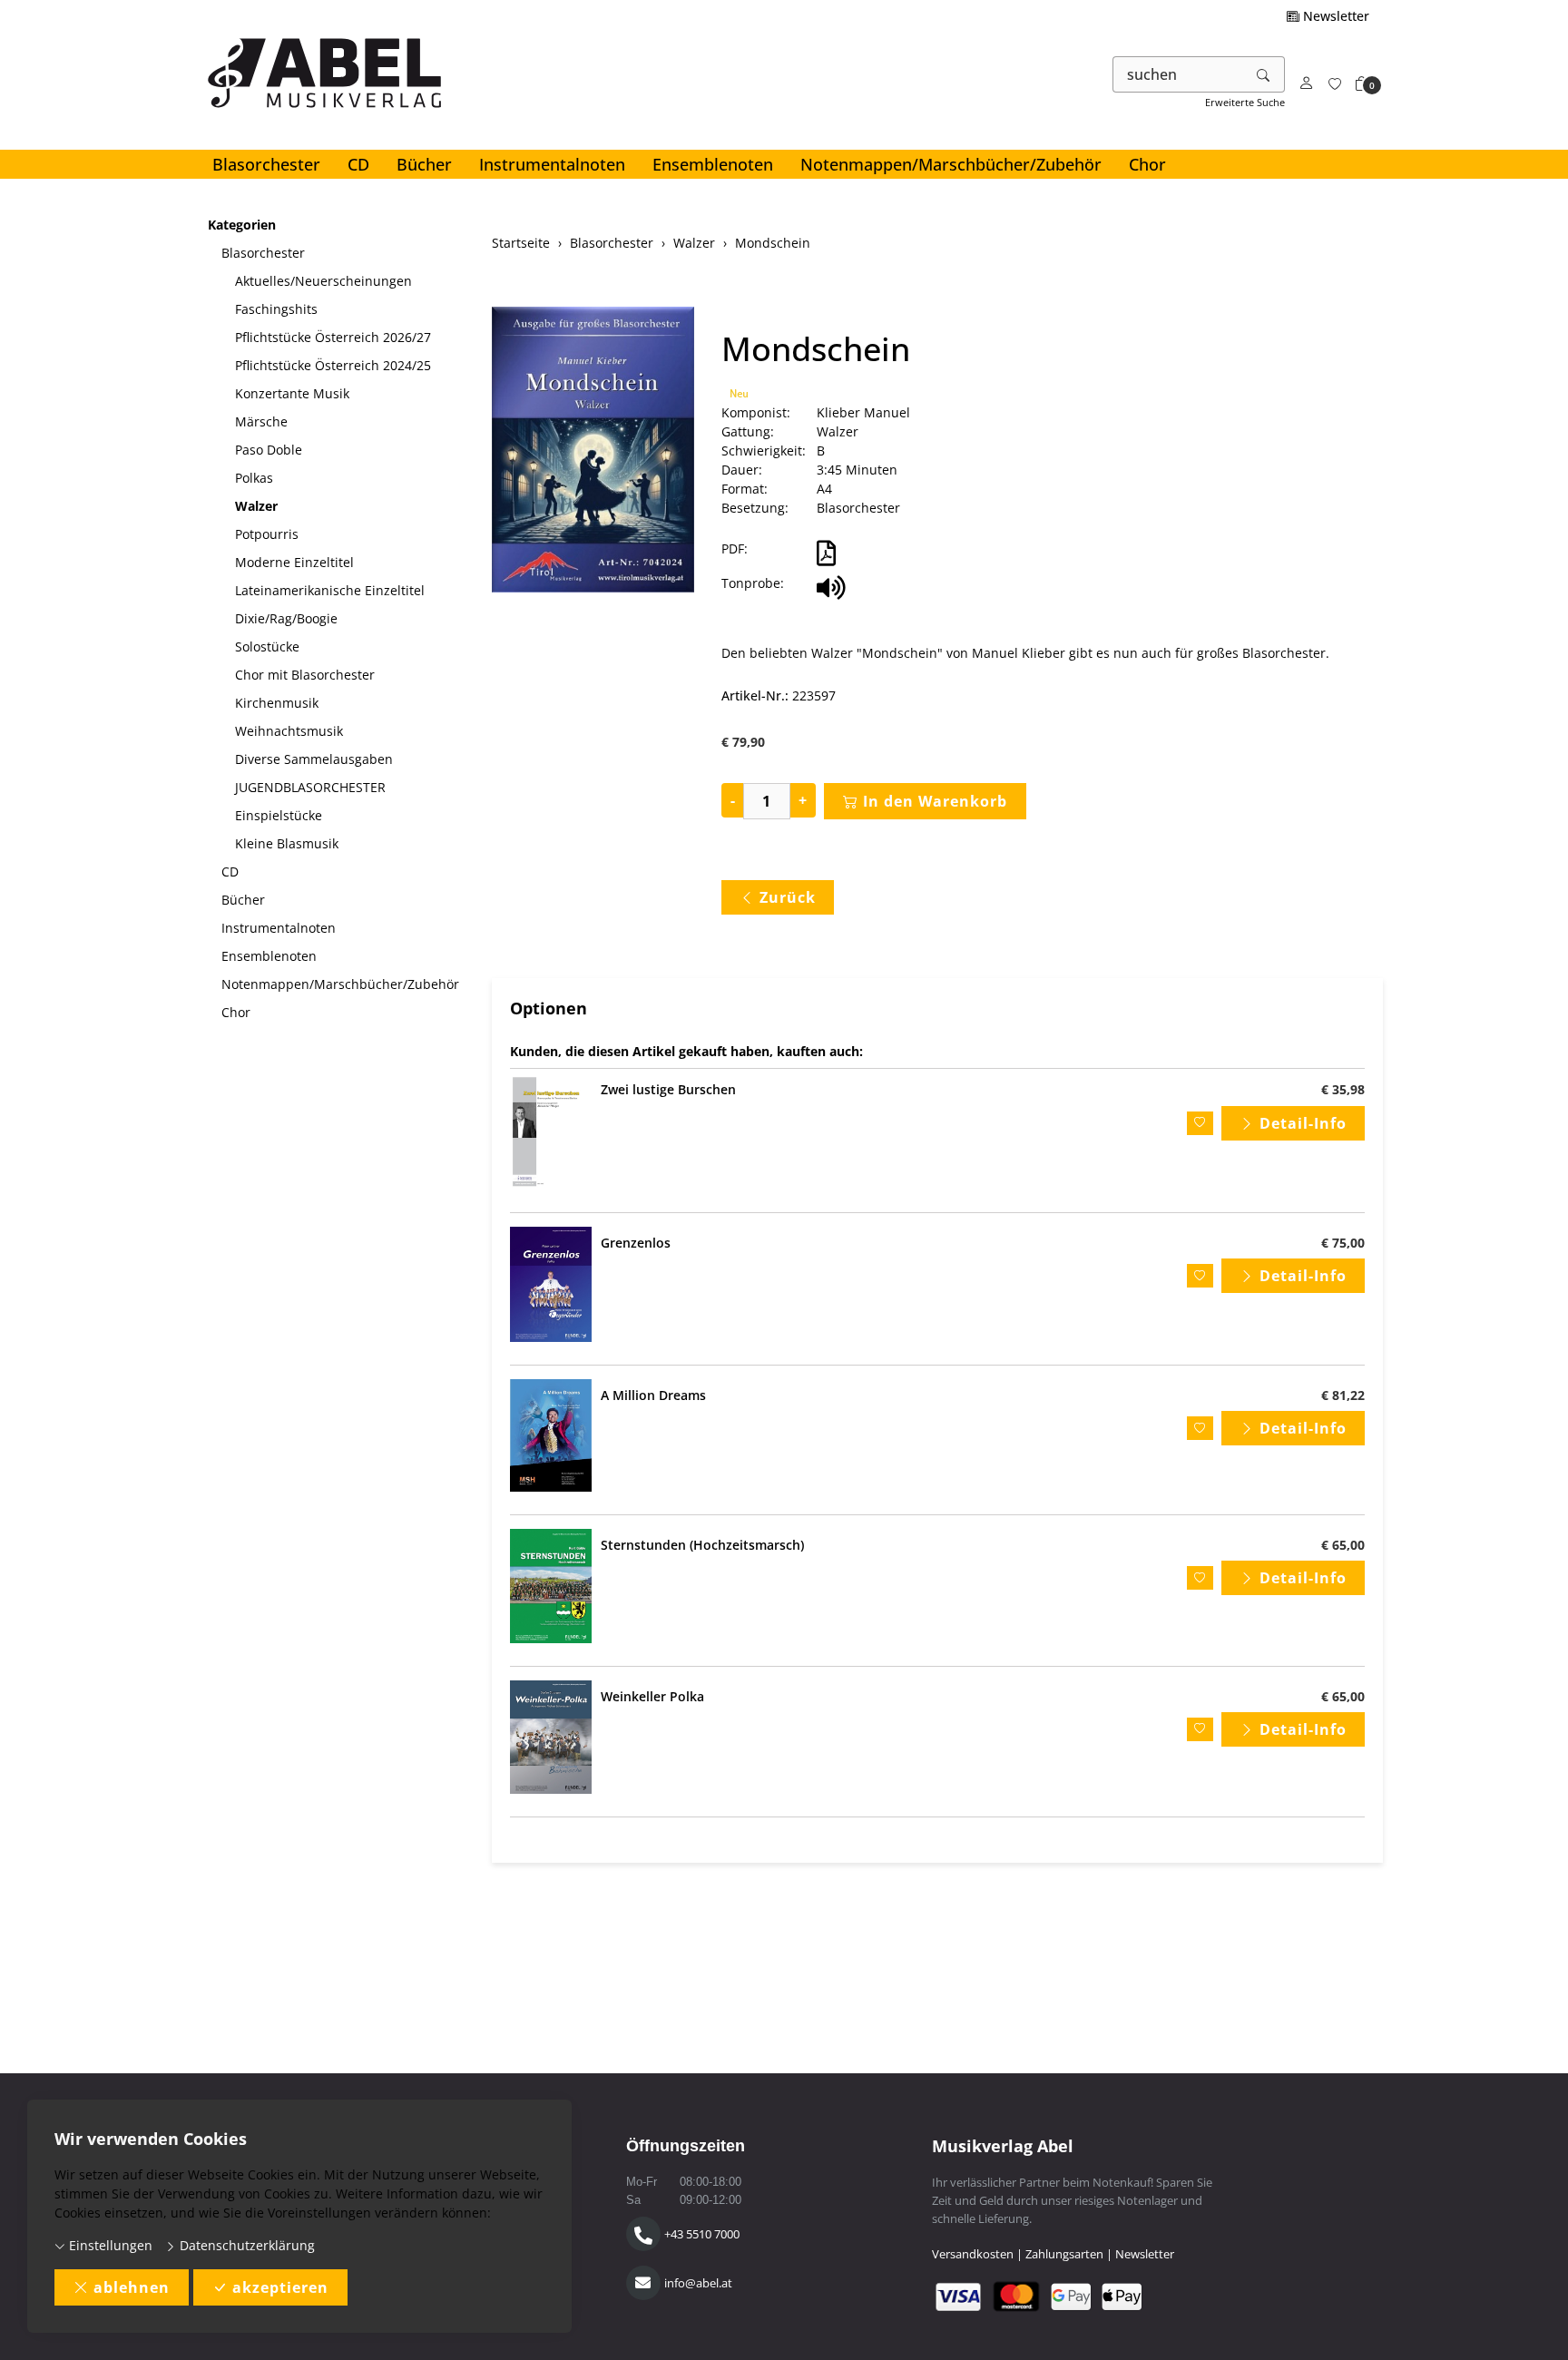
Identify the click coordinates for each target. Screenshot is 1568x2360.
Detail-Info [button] (1303, 1123)
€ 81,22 (1343, 1395)
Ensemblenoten (713, 164)
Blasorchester (266, 164)
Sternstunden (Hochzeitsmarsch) (702, 1545)
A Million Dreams (653, 1395)
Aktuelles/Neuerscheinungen (323, 281)
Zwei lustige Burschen (668, 1089)
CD (358, 164)
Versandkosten (973, 2254)
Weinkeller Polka (652, 1696)
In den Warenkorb (935, 801)
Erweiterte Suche (1245, 102)
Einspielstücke (279, 815)
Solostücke (267, 646)
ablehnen (132, 2287)
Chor (1147, 164)
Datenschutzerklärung (245, 2245)
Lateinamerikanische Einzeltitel (330, 590)
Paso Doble (269, 450)
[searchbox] (1178, 74)
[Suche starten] (1264, 74)
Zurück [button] (788, 897)
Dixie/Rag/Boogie (286, 618)
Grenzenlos (636, 1243)
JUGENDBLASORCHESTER (310, 787)
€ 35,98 (1343, 1089)
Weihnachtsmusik (289, 731)
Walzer (256, 506)
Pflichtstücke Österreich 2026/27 (333, 337)
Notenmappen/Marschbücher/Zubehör (951, 164)
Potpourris (267, 534)
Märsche (261, 421)
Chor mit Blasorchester (305, 675)
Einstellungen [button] (109, 2245)
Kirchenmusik (277, 703)
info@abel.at (698, 2283)
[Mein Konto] (1307, 84)
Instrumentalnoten (552, 164)
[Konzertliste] (1335, 84)
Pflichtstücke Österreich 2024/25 (333, 365)
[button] (1362, 84)
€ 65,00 (1343, 1545)
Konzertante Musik (292, 393)
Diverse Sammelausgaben (314, 759)
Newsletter (1334, 16)
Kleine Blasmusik (287, 843)
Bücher (424, 164)
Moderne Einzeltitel (294, 562)
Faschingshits (276, 309)
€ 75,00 (1343, 1243)
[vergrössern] (593, 452)
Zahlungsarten (1064, 2254)
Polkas (254, 478)
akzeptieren (280, 2287)
